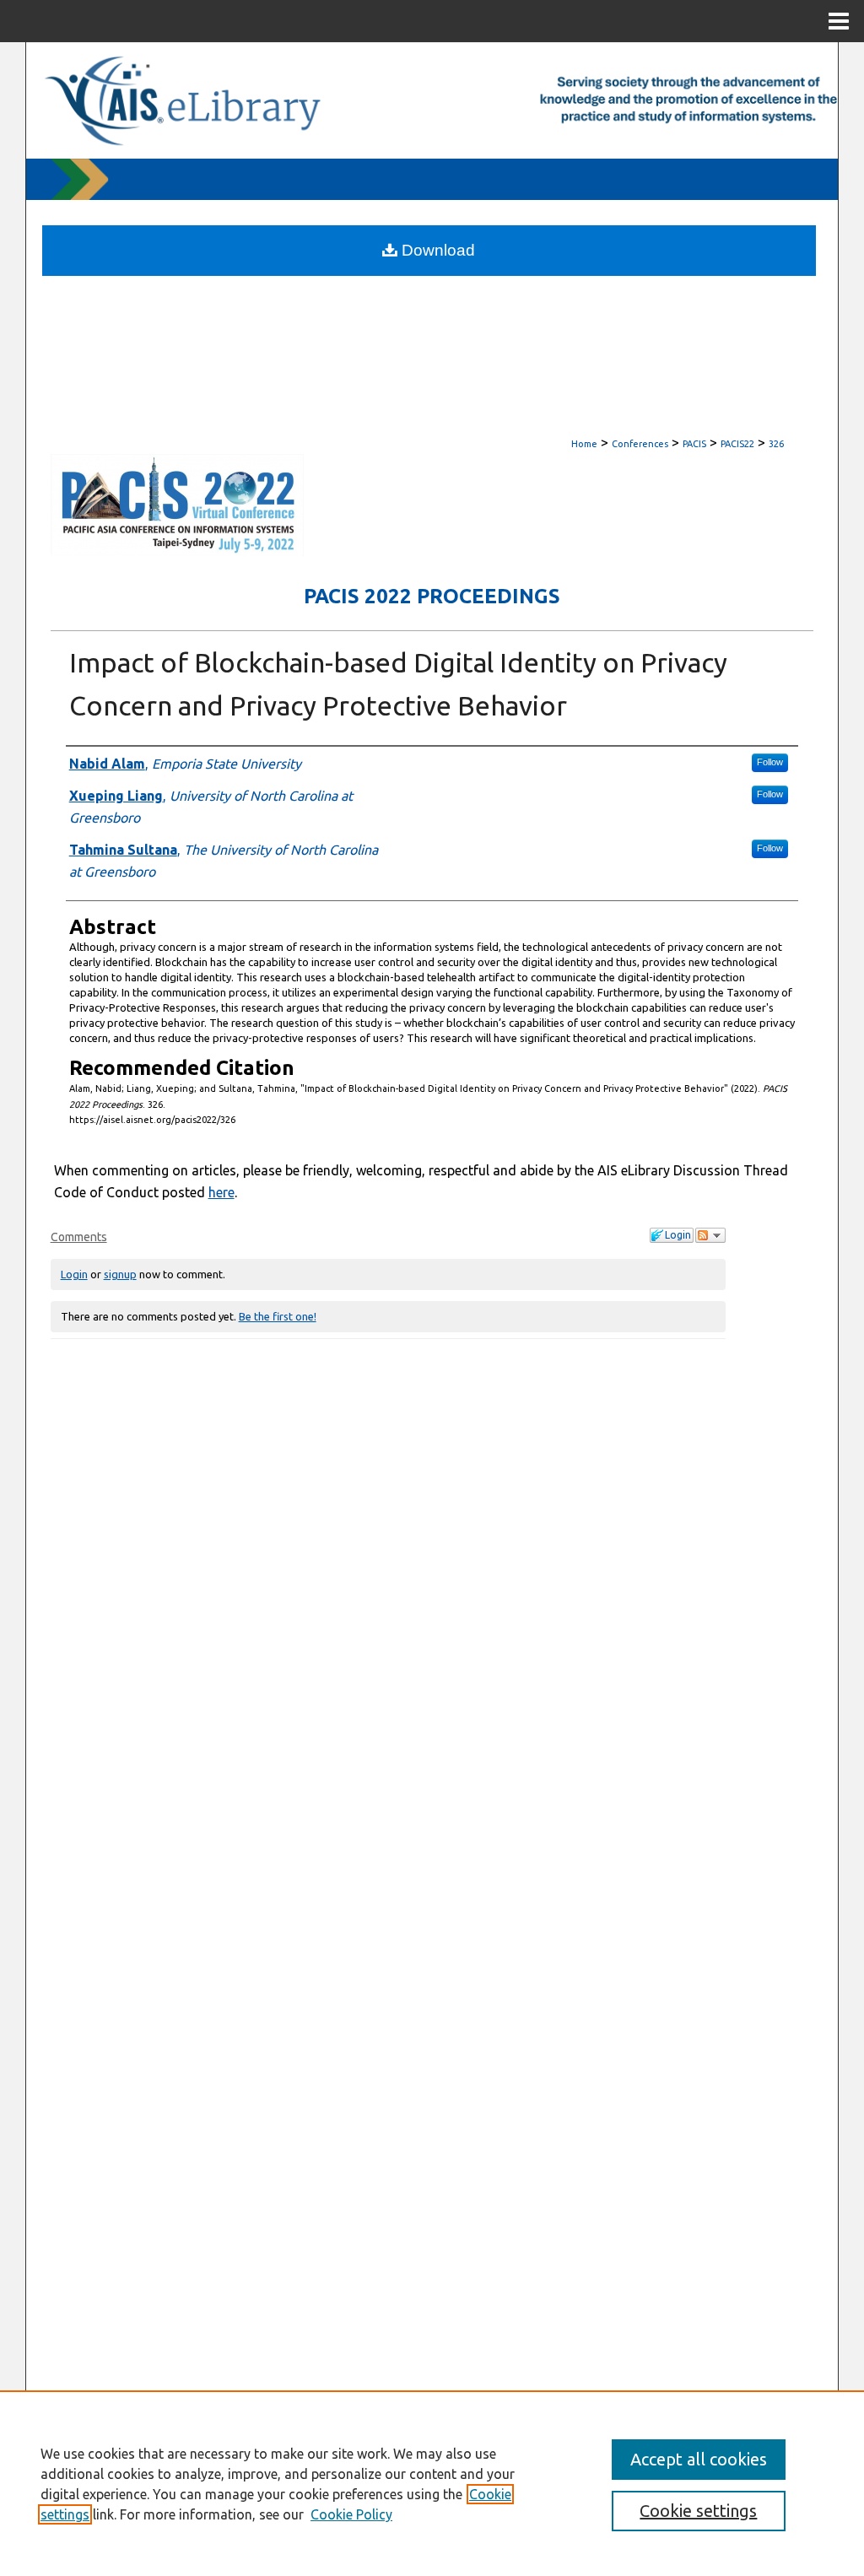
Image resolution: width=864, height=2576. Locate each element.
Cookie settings (698, 2511)
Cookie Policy (351, 2514)
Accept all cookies (699, 2459)
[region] (432, 2483)
